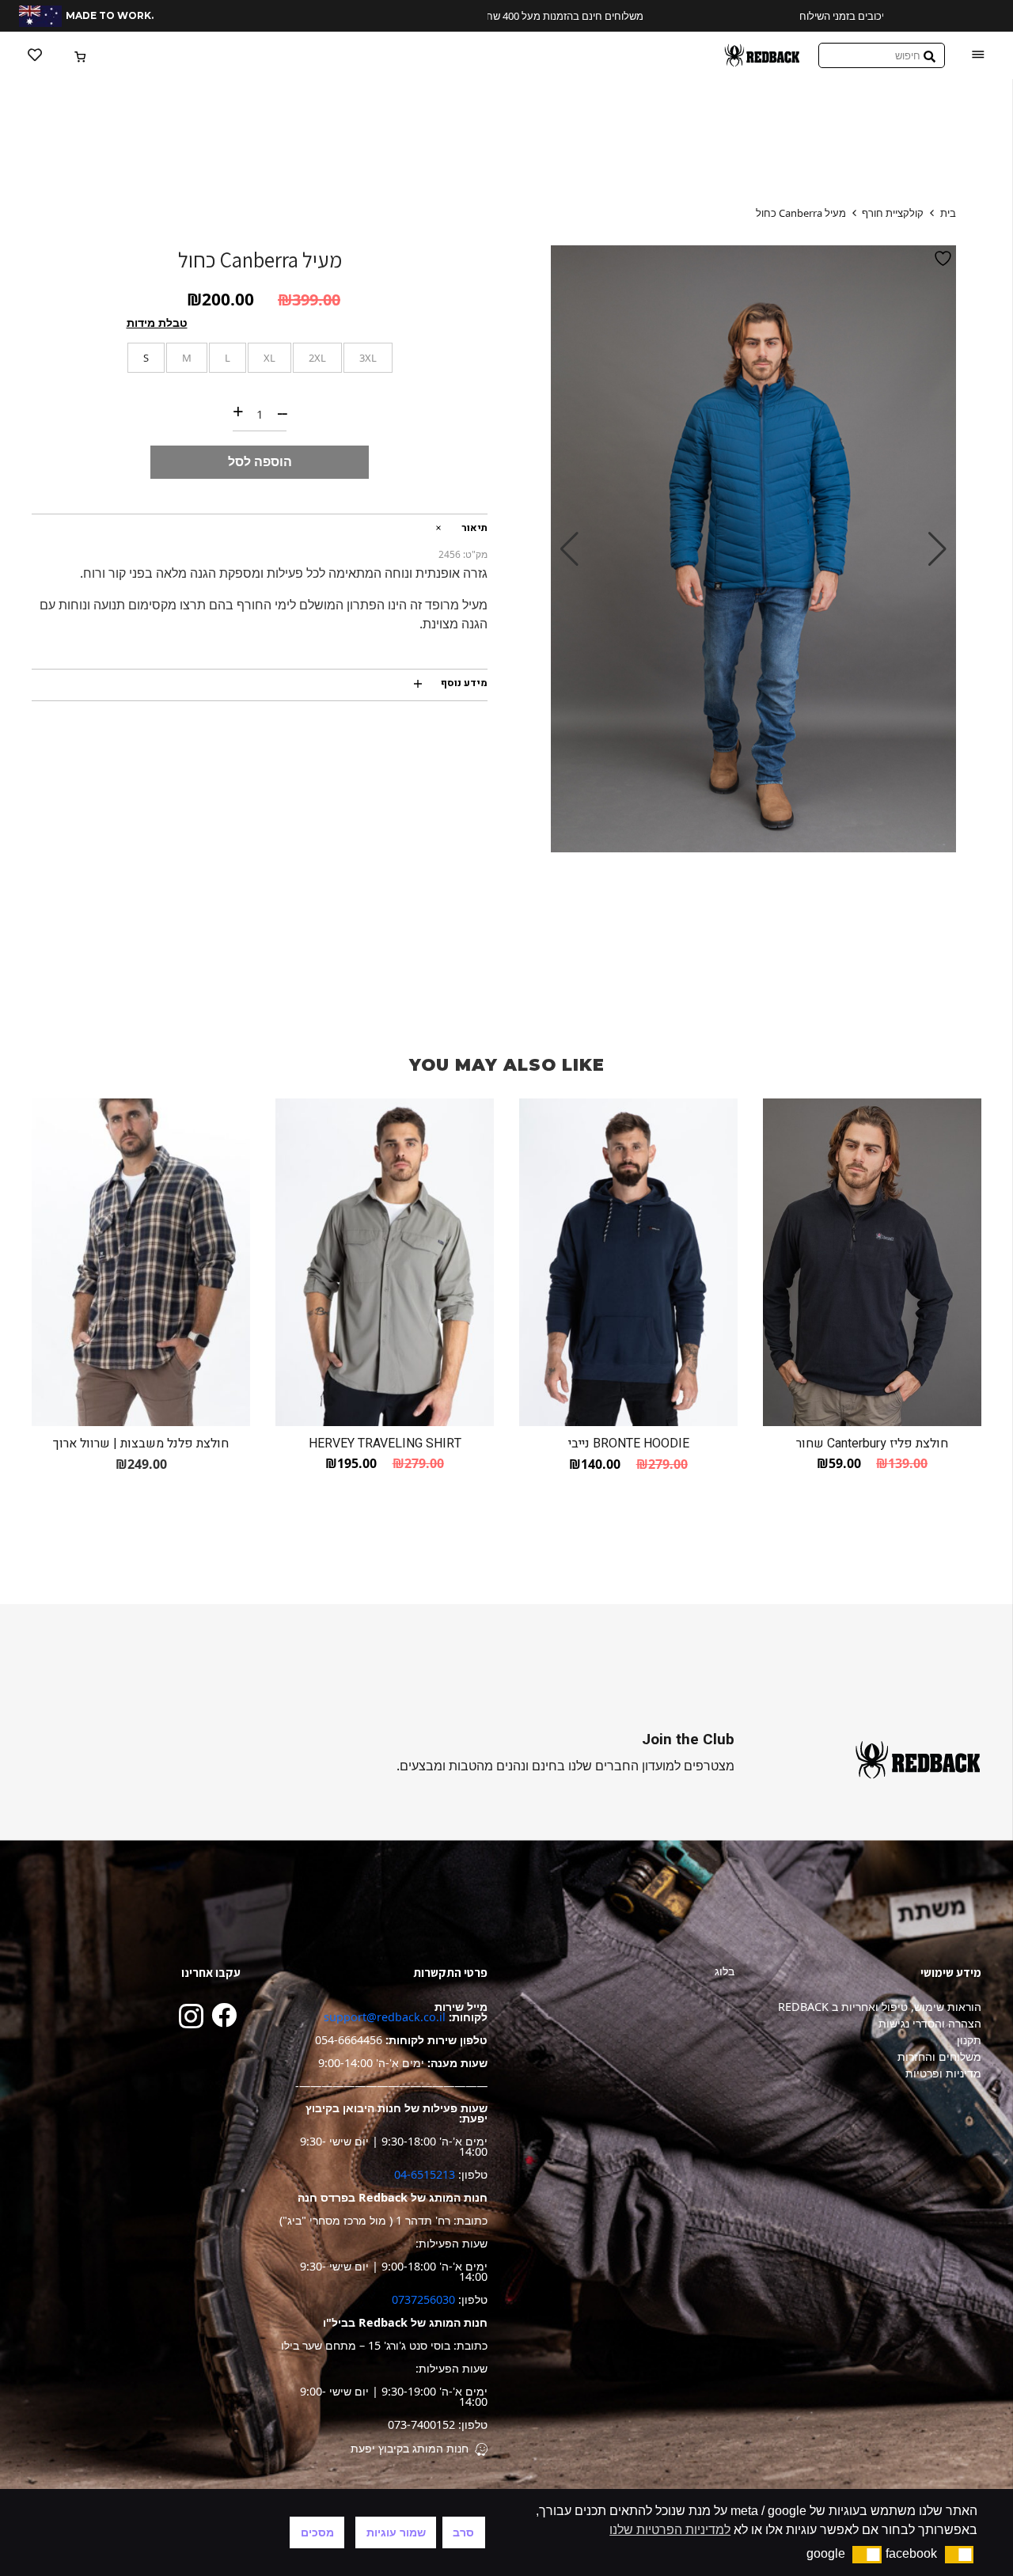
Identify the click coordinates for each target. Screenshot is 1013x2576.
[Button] (35, 55)
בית (948, 213)
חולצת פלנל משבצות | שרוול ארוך (141, 1444)
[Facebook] (224, 2015)
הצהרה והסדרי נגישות (930, 2023)
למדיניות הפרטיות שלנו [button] (670, 2530)
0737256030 (423, 2299)
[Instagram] (191, 2016)
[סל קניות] (81, 55)
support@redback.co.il (385, 2017)
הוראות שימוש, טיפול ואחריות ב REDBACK (880, 2007)
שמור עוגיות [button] (396, 2532)
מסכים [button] (317, 2532)
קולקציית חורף (893, 213)
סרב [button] (463, 2532)
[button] (960, 2555)
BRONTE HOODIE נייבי (629, 1444)
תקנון (969, 2040)
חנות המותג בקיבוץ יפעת (410, 2448)
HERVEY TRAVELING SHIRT (385, 1444)
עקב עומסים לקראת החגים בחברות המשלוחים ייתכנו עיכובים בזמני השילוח (806, 16)
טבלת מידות (157, 322)
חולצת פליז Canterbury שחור (872, 1444)
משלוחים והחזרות (939, 2056)
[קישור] (762, 55)
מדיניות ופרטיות (943, 2073)
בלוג (725, 1971)
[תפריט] (978, 55)
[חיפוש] (930, 56)
